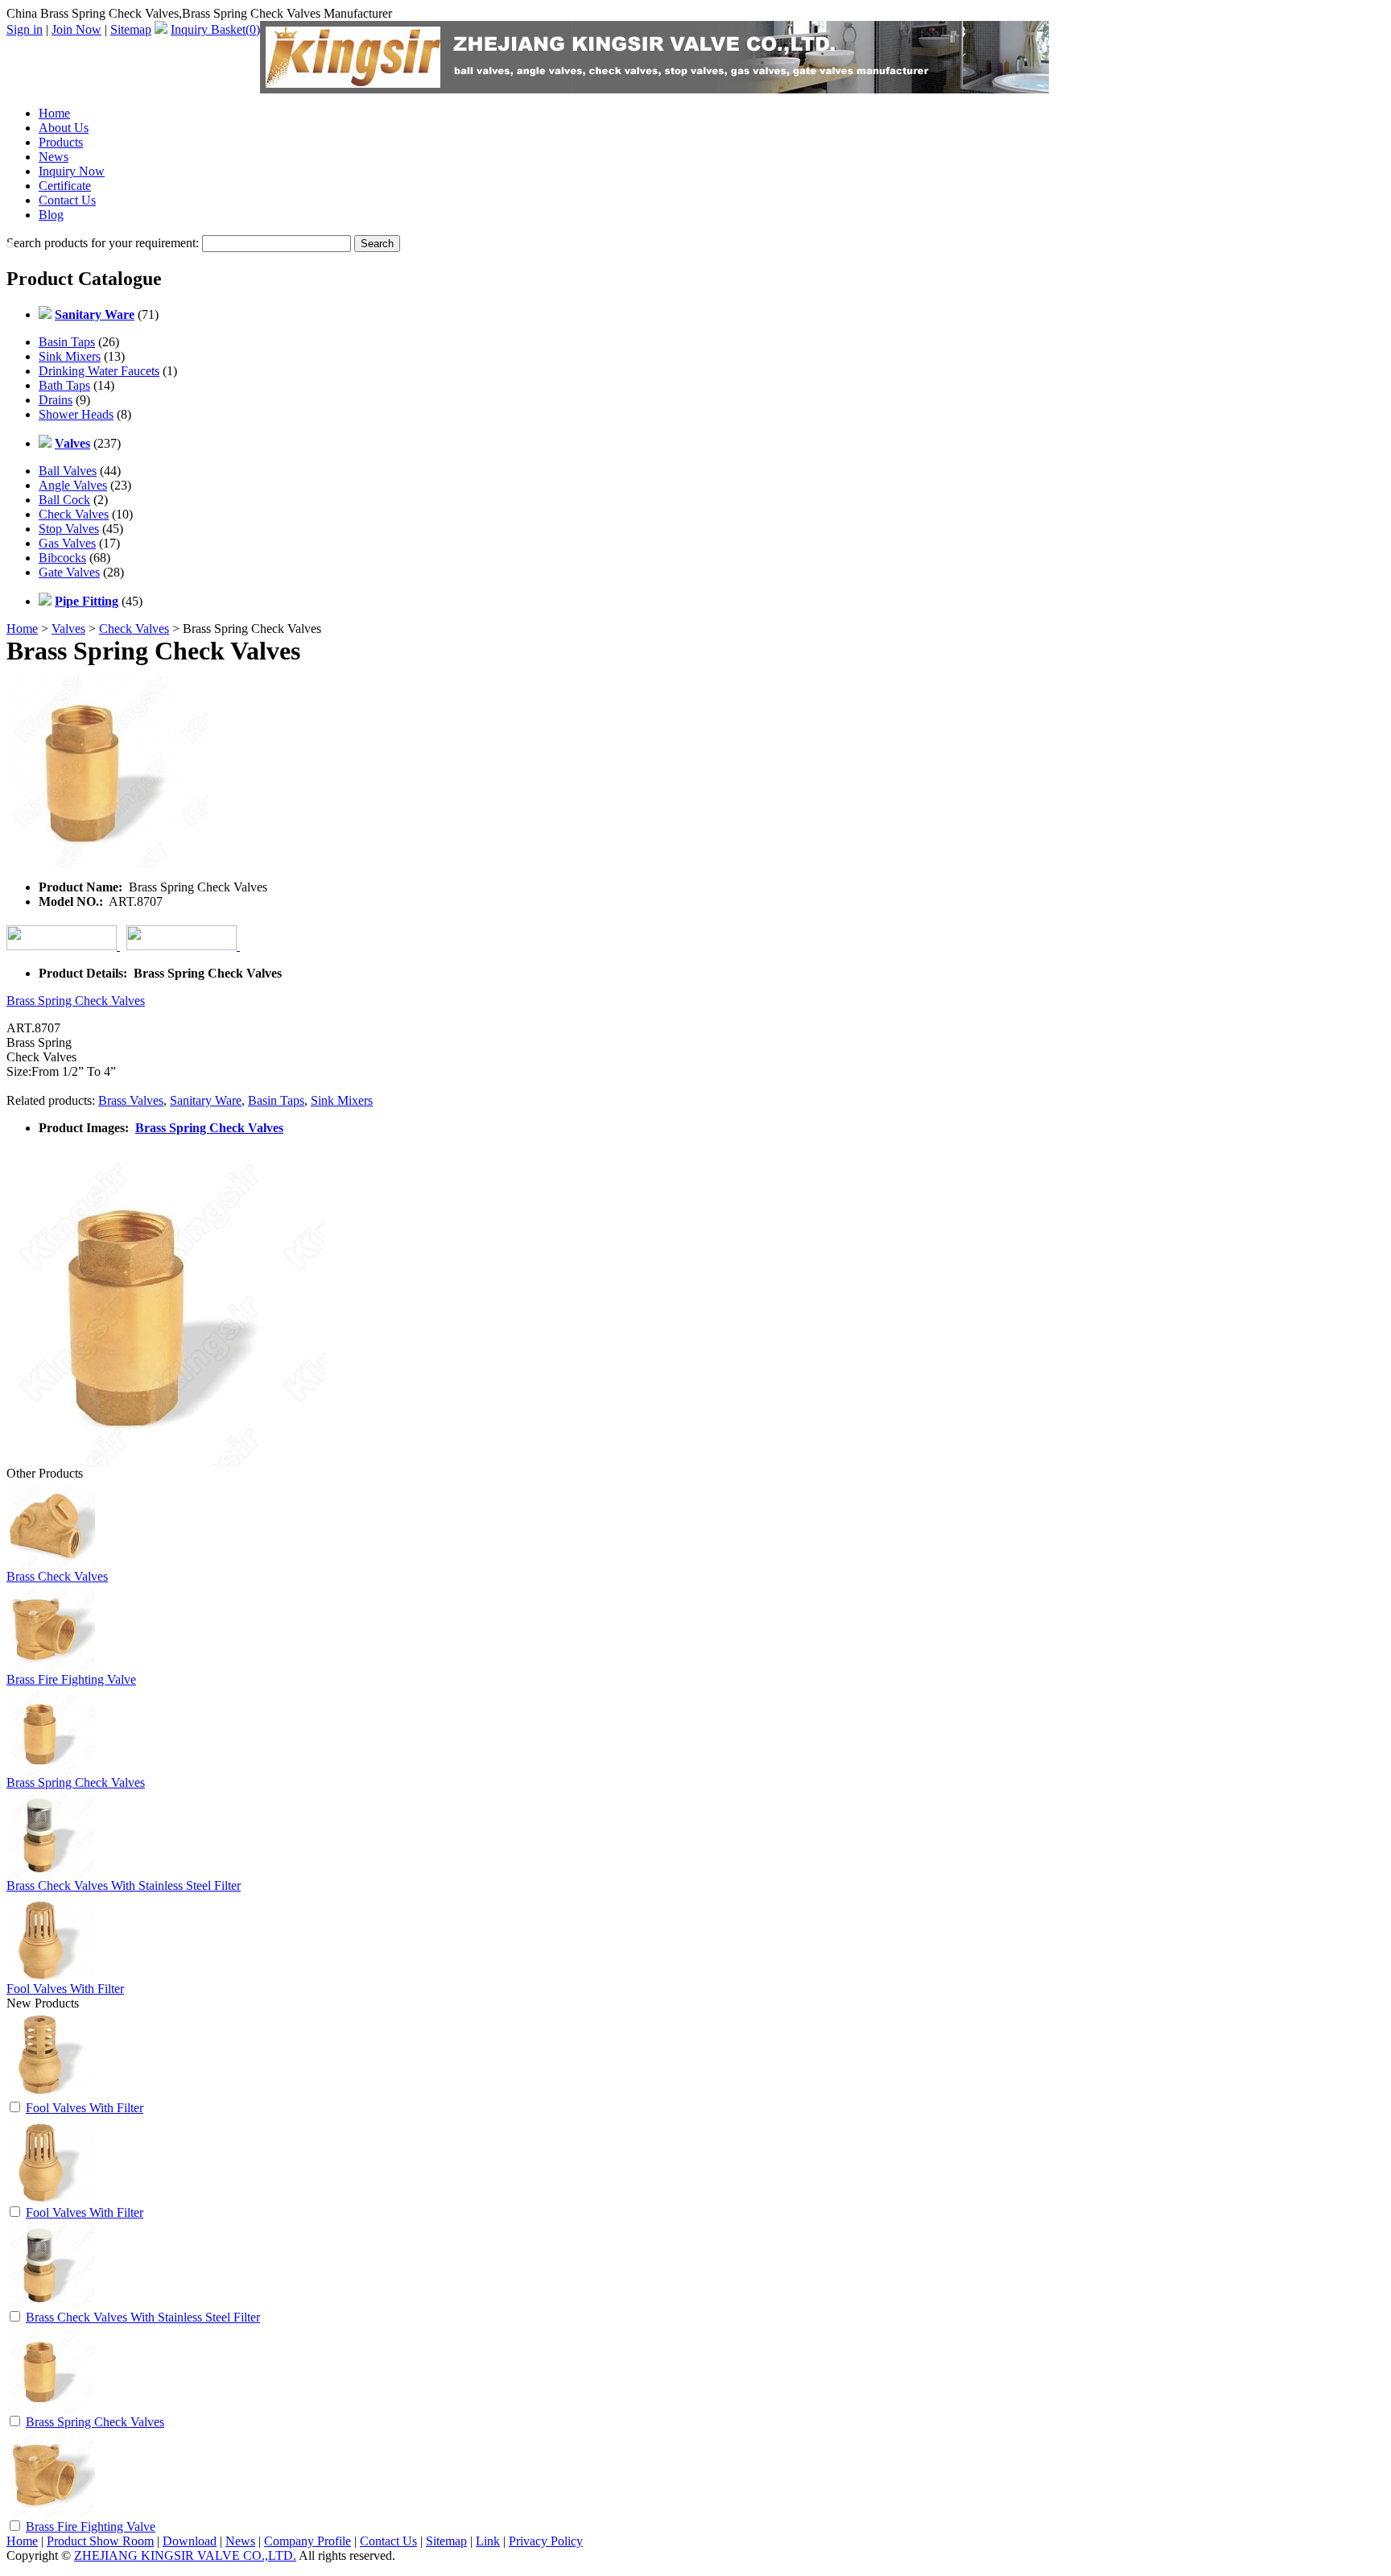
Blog (51, 215)
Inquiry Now (72, 171)
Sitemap (131, 29)
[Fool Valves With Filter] (51, 2095)
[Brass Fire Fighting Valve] (51, 2514)
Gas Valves (67, 543)
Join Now (76, 29)
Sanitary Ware (206, 1100)
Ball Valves (68, 471)
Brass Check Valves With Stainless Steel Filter (124, 1885)
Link (488, 2541)
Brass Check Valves (57, 1576)
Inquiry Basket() (215, 29)
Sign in (25, 29)
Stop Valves (69, 529)
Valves (68, 628)
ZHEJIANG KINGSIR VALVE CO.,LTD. (185, 2555)
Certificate (65, 186)
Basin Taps (67, 342)
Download (190, 2541)
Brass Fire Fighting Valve (71, 1679)
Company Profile (308, 2541)
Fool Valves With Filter (65, 1989)
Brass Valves (131, 1100)
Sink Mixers (70, 356)
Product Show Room (100, 2541)
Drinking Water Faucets (99, 371)
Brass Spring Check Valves (76, 1001)
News (54, 157)
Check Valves (74, 514)
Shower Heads (76, 414)
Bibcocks (62, 558)
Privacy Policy (546, 2541)
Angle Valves (73, 485)
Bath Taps (64, 385)
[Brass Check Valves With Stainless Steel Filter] (51, 2304)
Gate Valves (69, 572)
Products (61, 142)
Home (54, 113)
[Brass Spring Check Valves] (51, 2409)
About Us (64, 128)
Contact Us (67, 200)
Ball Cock (64, 500)
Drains (56, 400)
